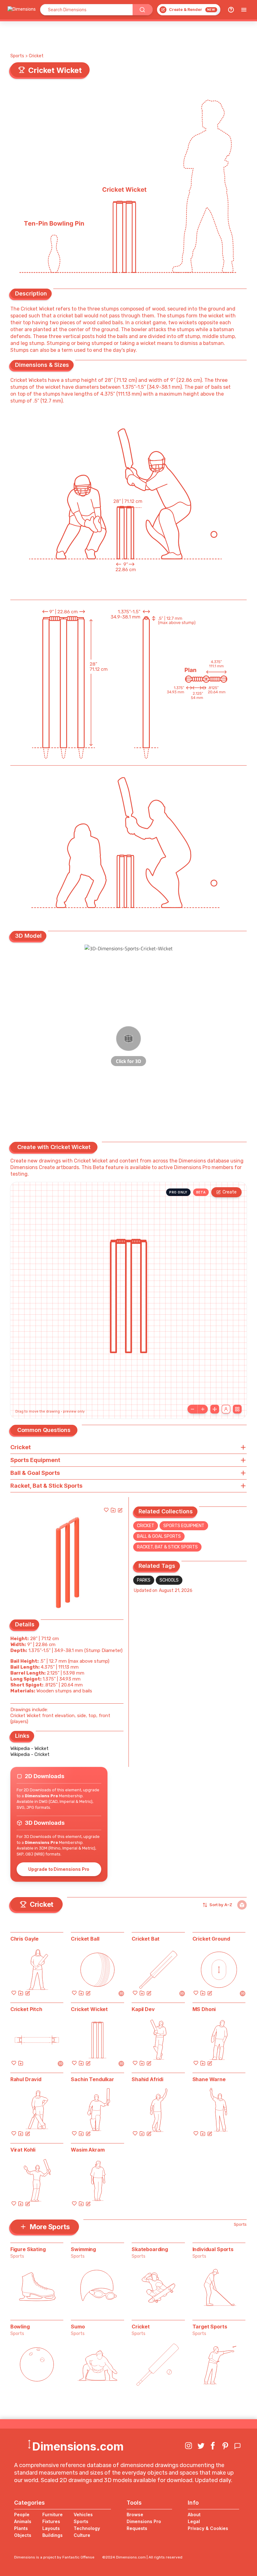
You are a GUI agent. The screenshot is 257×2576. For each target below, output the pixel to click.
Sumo (78, 2327)
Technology (87, 2528)
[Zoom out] (192, 1409)
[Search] (143, 10)
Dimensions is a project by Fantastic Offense (54, 2557)
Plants (21, 2528)
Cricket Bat (146, 1939)
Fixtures (51, 2521)
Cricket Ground (211, 1939)
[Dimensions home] (22, 10)
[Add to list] (113, 1510)
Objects (23, 2535)
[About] (231, 10)
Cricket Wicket (89, 2009)
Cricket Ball (85, 1939)
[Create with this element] (120, 1510)
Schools (169, 1580)
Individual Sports (213, 2249)
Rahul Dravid (26, 2079)
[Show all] (215, 1409)
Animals (23, 2521)
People (22, 2514)
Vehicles (83, 2514)
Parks (144, 1580)
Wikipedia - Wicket (29, 1748)
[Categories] (244, 10)
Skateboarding (150, 2249)
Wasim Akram (88, 2150)
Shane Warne (209, 2079)
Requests (137, 2528)
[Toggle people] (226, 1409)
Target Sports (210, 2327)
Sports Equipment (184, 1526)
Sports (17, 56)
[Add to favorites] (106, 1510)
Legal (194, 2521)
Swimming (83, 2249)
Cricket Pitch (26, 2009)
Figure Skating (28, 2249)
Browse (135, 2514)
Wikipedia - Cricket (30, 1754)
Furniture (52, 2514)
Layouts (51, 2528)
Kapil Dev (143, 2009)
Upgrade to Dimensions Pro (59, 1869)
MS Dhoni (204, 2009)
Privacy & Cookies (208, 2528)
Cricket (36, 56)
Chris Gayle (24, 1939)
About (194, 2514)
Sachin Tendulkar (92, 2079)
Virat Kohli (23, 2150)
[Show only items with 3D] (242, 1905)
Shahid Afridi (147, 2079)
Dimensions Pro (144, 2521)
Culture (82, 2535)
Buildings (52, 2535)
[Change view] (237, 1409)
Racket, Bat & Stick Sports (167, 1547)
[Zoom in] (203, 1409)
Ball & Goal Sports (159, 1536)
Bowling (20, 2327)
